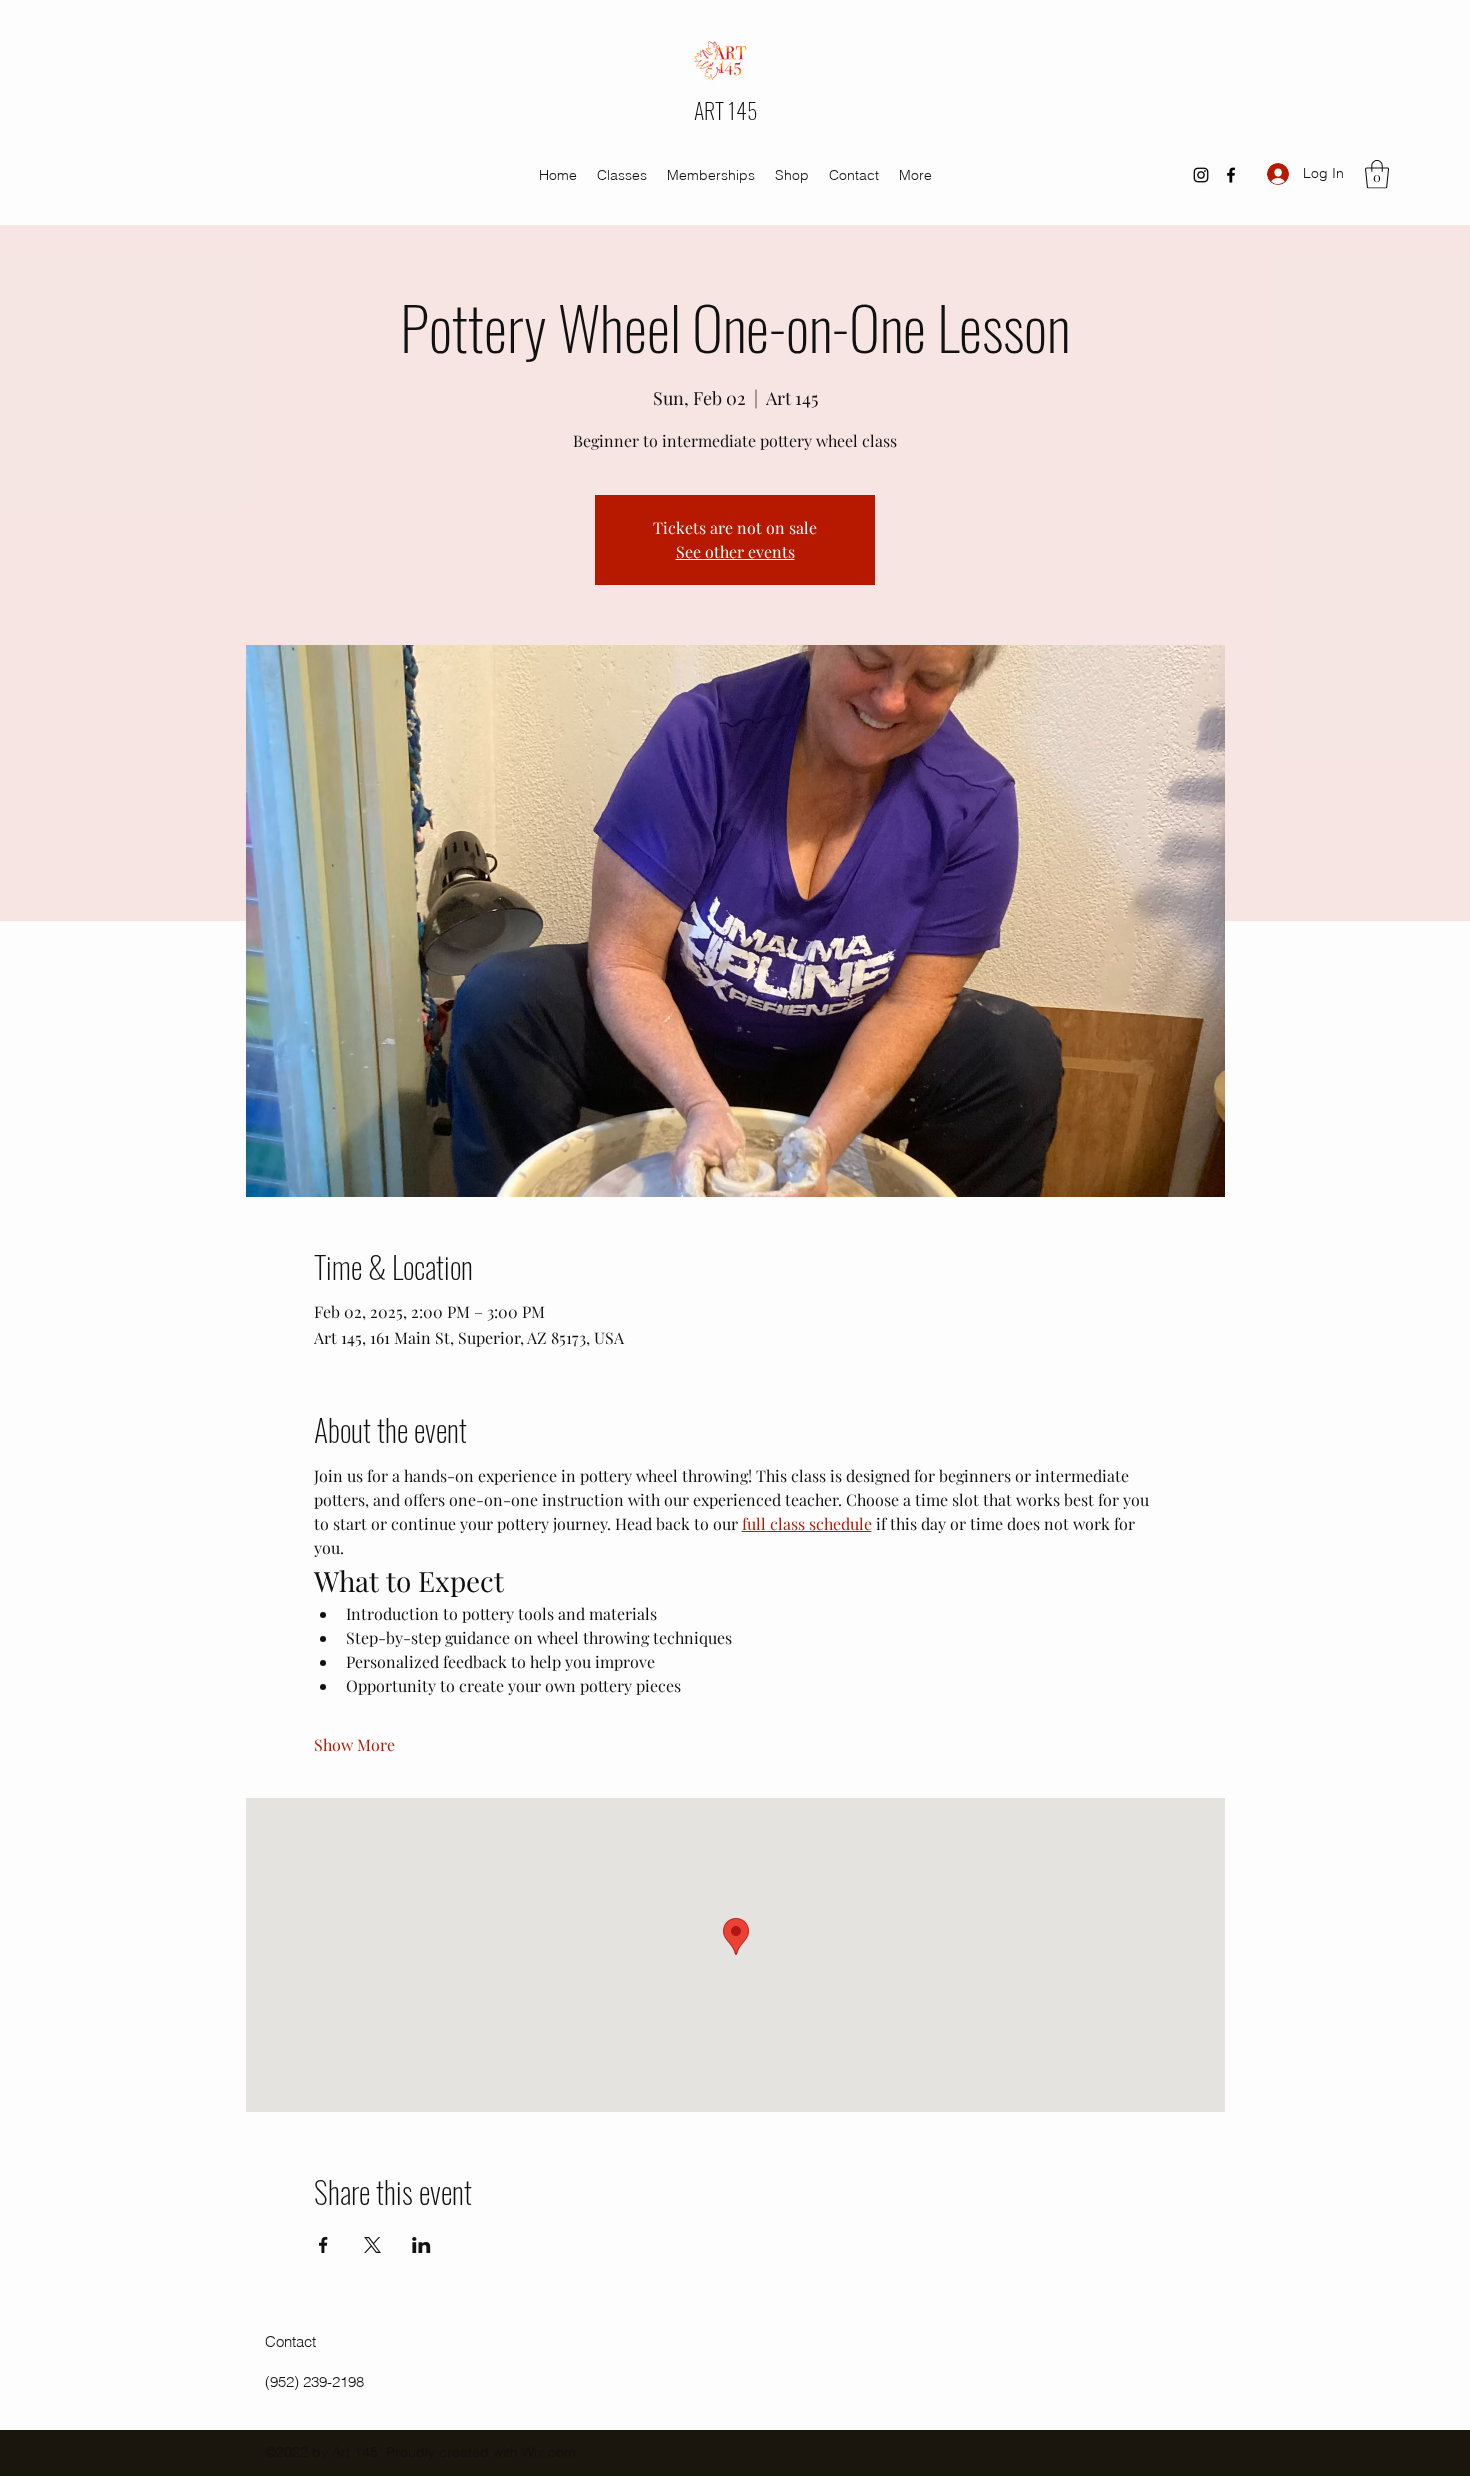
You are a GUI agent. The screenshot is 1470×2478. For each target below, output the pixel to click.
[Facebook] (1231, 175)
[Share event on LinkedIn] (421, 2245)
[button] (1377, 174)
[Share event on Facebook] (323, 2245)
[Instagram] (1201, 175)
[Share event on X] (372, 2245)
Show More (354, 1744)
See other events (735, 551)
